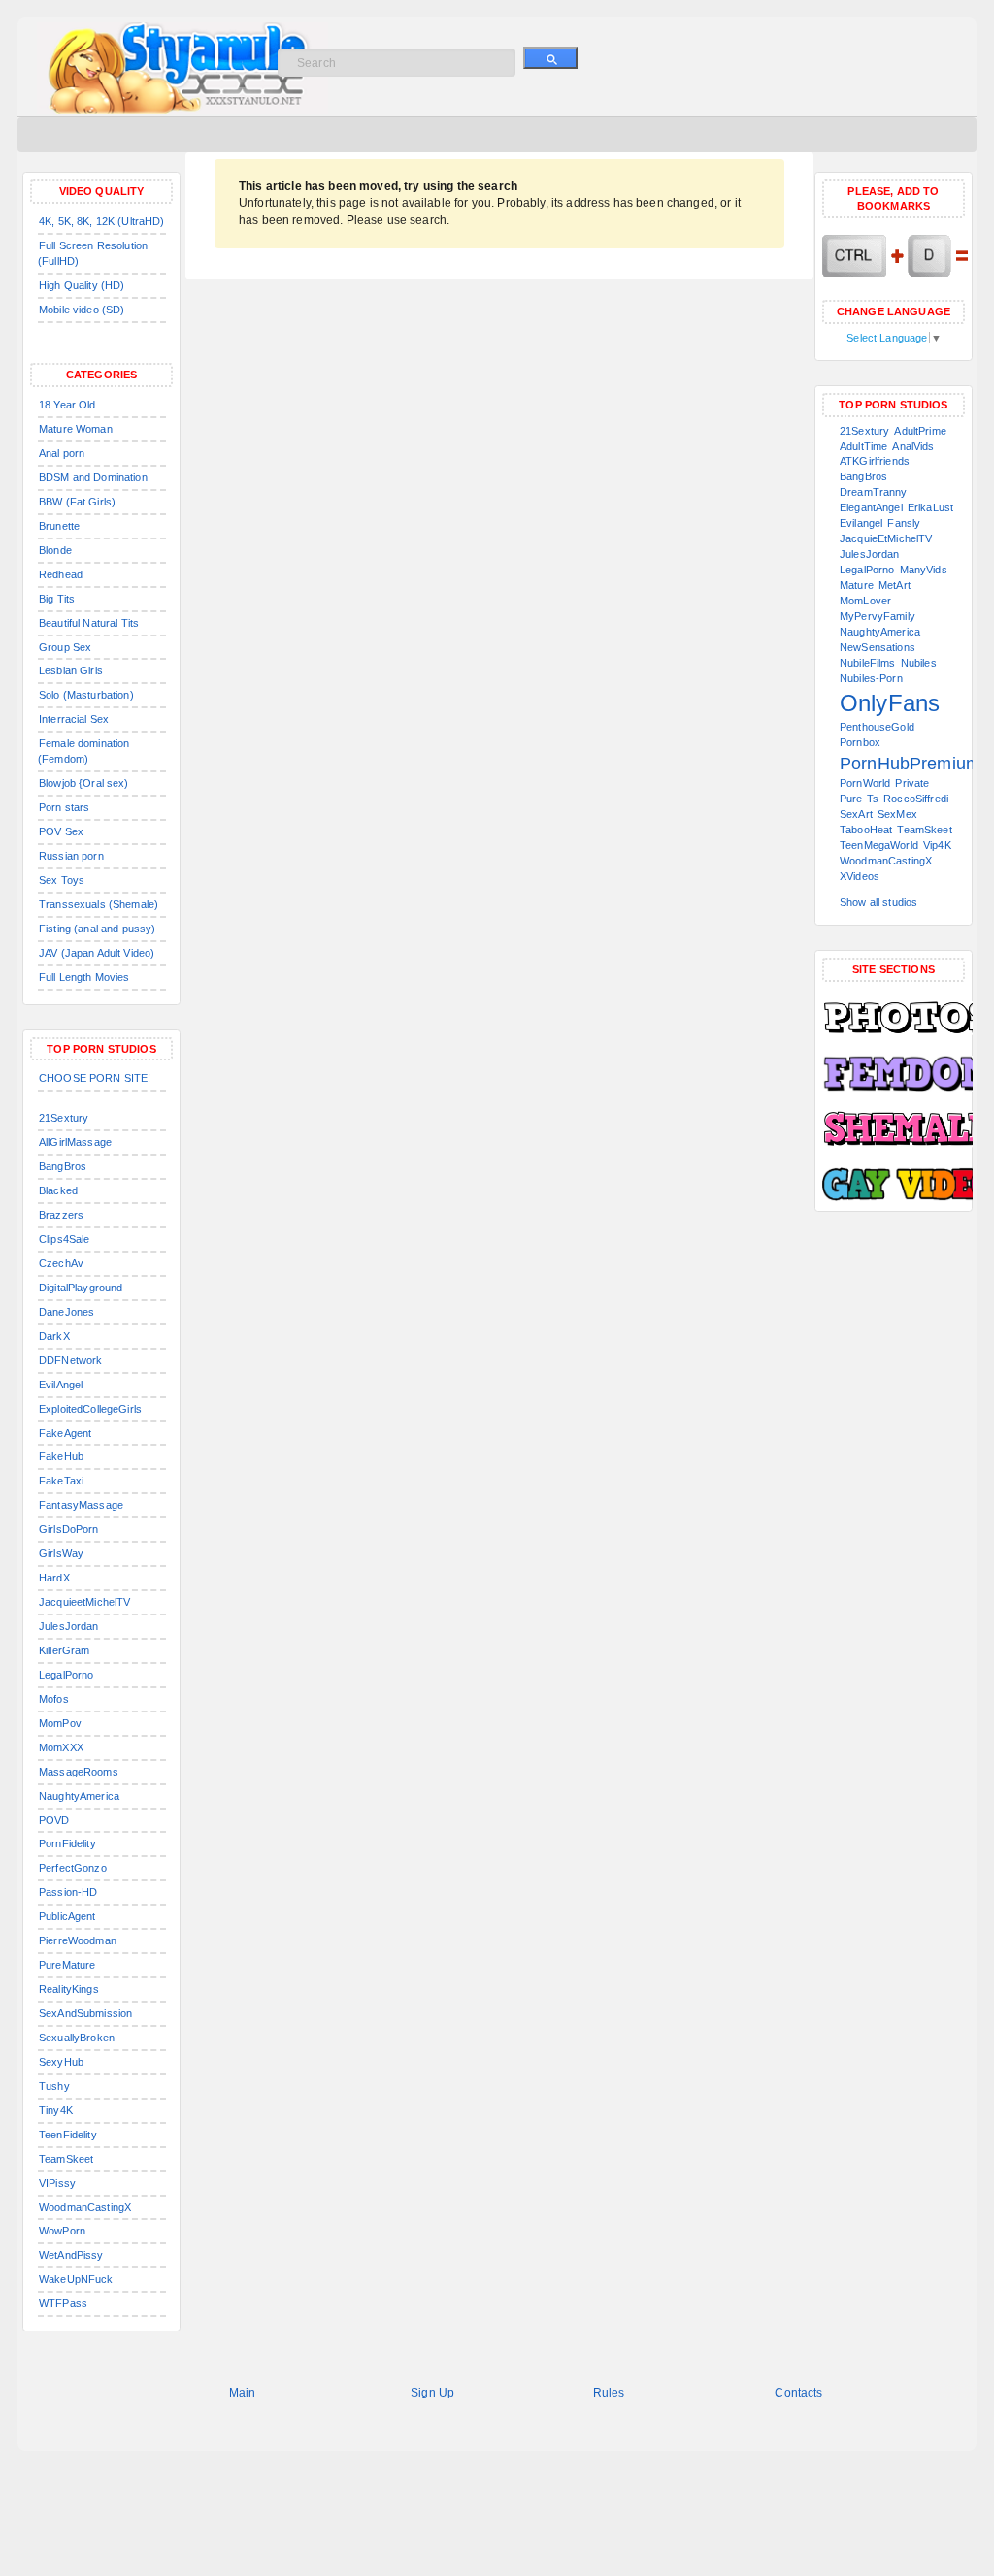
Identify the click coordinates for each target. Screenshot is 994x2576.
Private (912, 783)
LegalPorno (66, 1675)
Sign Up (432, 2393)
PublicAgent (67, 1916)
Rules (609, 2393)
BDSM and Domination (93, 477)
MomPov (60, 1723)
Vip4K (937, 845)
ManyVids (924, 570)
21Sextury (64, 1118)
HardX (54, 1578)
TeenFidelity (68, 2135)
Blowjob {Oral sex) (84, 783)
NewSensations (878, 647)
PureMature (67, 1965)
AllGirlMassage (75, 1142)
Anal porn (62, 453)
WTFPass (63, 2303)
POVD (54, 1820)
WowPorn (62, 2231)
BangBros (63, 1166)
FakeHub (61, 1456)
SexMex (897, 814)
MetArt (895, 585)
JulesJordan (69, 1626)
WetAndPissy (71, 2255)
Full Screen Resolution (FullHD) (93, 253)
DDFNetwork (70, 1360)
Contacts (798, 2393)
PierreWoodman (78, 1940)
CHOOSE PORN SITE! (95, 1078)
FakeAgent (65, 1433)
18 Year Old (67, 405)
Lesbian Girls (71, 670)
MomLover (865, 601)
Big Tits (57, 599)
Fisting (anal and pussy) (97, 929)
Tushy (54, 2086)
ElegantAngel (871, 507)
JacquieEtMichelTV (886, 538)
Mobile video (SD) (82, 310)
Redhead (61, 574)
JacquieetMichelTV (84, 1602)
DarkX (54, 1336)
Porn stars (64, 807)
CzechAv (61, 1263)
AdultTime (863, 446)
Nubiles (919, 663)
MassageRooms (79, 1772)
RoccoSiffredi (916, 799)
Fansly (904, 523)
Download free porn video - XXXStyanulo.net (202, 68)
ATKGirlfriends (875, 461)
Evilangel (861, 523)
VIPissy (57, 2183)
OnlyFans (890, 703)
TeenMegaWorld (879, 845)
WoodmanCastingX (85, 2207)
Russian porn (71, 856)
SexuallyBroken (77, 2038)
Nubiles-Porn (871, 678)
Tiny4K (56, 2110)
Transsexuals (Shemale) (99, 904)
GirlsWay (61, 1553)
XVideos (860, 876)
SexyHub (61, 2062)
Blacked (58, 1190)
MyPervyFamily (878, 616)
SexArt (856, 814)
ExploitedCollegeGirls (90, 1409)
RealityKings (69, 1989)
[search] (550, 58)
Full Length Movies (84, 977)
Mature (857, 585)
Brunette (59, 526)
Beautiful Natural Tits (89, 623)
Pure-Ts (859, 799)
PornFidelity (67, 1843)
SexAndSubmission (85, 2013)
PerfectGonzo (73, 1868)
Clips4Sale (64, 1239)
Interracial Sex (74, 719)
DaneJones (66, 1312)
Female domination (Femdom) (83, 751)
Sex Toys (62, 880)
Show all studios (878, 902)
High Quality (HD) (82, 285)
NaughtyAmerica (79, 1796)
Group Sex (65, 647)
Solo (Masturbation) (86, 695)
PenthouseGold (877, 727)
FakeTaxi (61, 1481)
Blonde (55, 550)
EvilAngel (61, 1385)
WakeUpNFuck (76, 2279)
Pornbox (860, 742)
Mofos (54, 1699)
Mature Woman (76, 429)
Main (243, 2393)
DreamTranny (874, 492)
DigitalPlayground (81, 1288)
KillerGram (64, 1650)
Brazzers (61, 1215)
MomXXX (61, 1747)
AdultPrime (920, 431)
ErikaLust (930, 507)
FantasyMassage (81, 1505)
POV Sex (61, 831)
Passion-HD (68, 1892)
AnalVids (913, 446)
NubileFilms (868, 663)
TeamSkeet (66, 2159)
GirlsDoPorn (69, 1529)
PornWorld (865, 783)
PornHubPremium (910, 764)
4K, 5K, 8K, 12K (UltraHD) (102, 221)
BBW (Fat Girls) (77, 502)
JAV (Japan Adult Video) (97, 953)
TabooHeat (866, 830)
